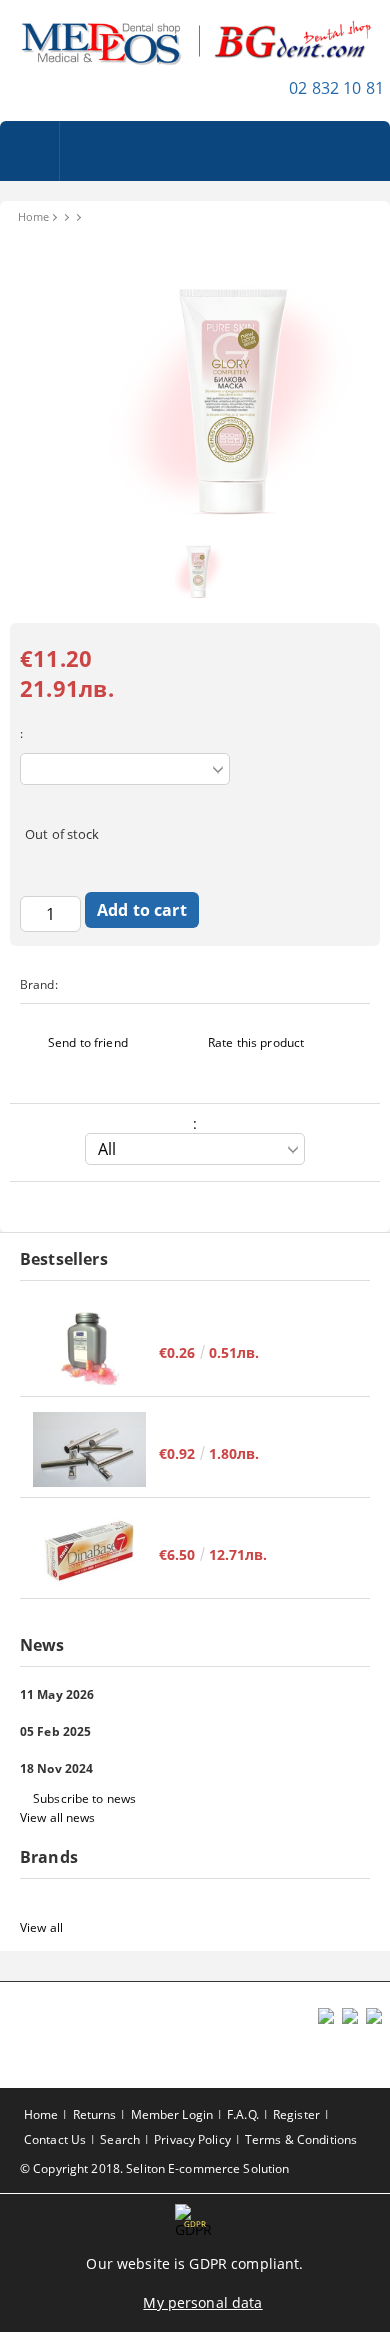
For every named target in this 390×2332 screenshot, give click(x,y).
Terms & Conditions (301, 2139)
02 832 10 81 (336, 88)
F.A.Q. (243, 2114)
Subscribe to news (84, 1798)
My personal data (202, 2302)
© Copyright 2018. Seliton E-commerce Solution (154, 2168)
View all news (58, 1817)
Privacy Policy (192, 2139)
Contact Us (55, 2139)
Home (33, 216)
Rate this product (256, 1042)
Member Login (172, 2114)
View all (41, 1927)
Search (120, 2139)
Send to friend (88, 1042)
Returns (95, 2114)
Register (296, 2114)
